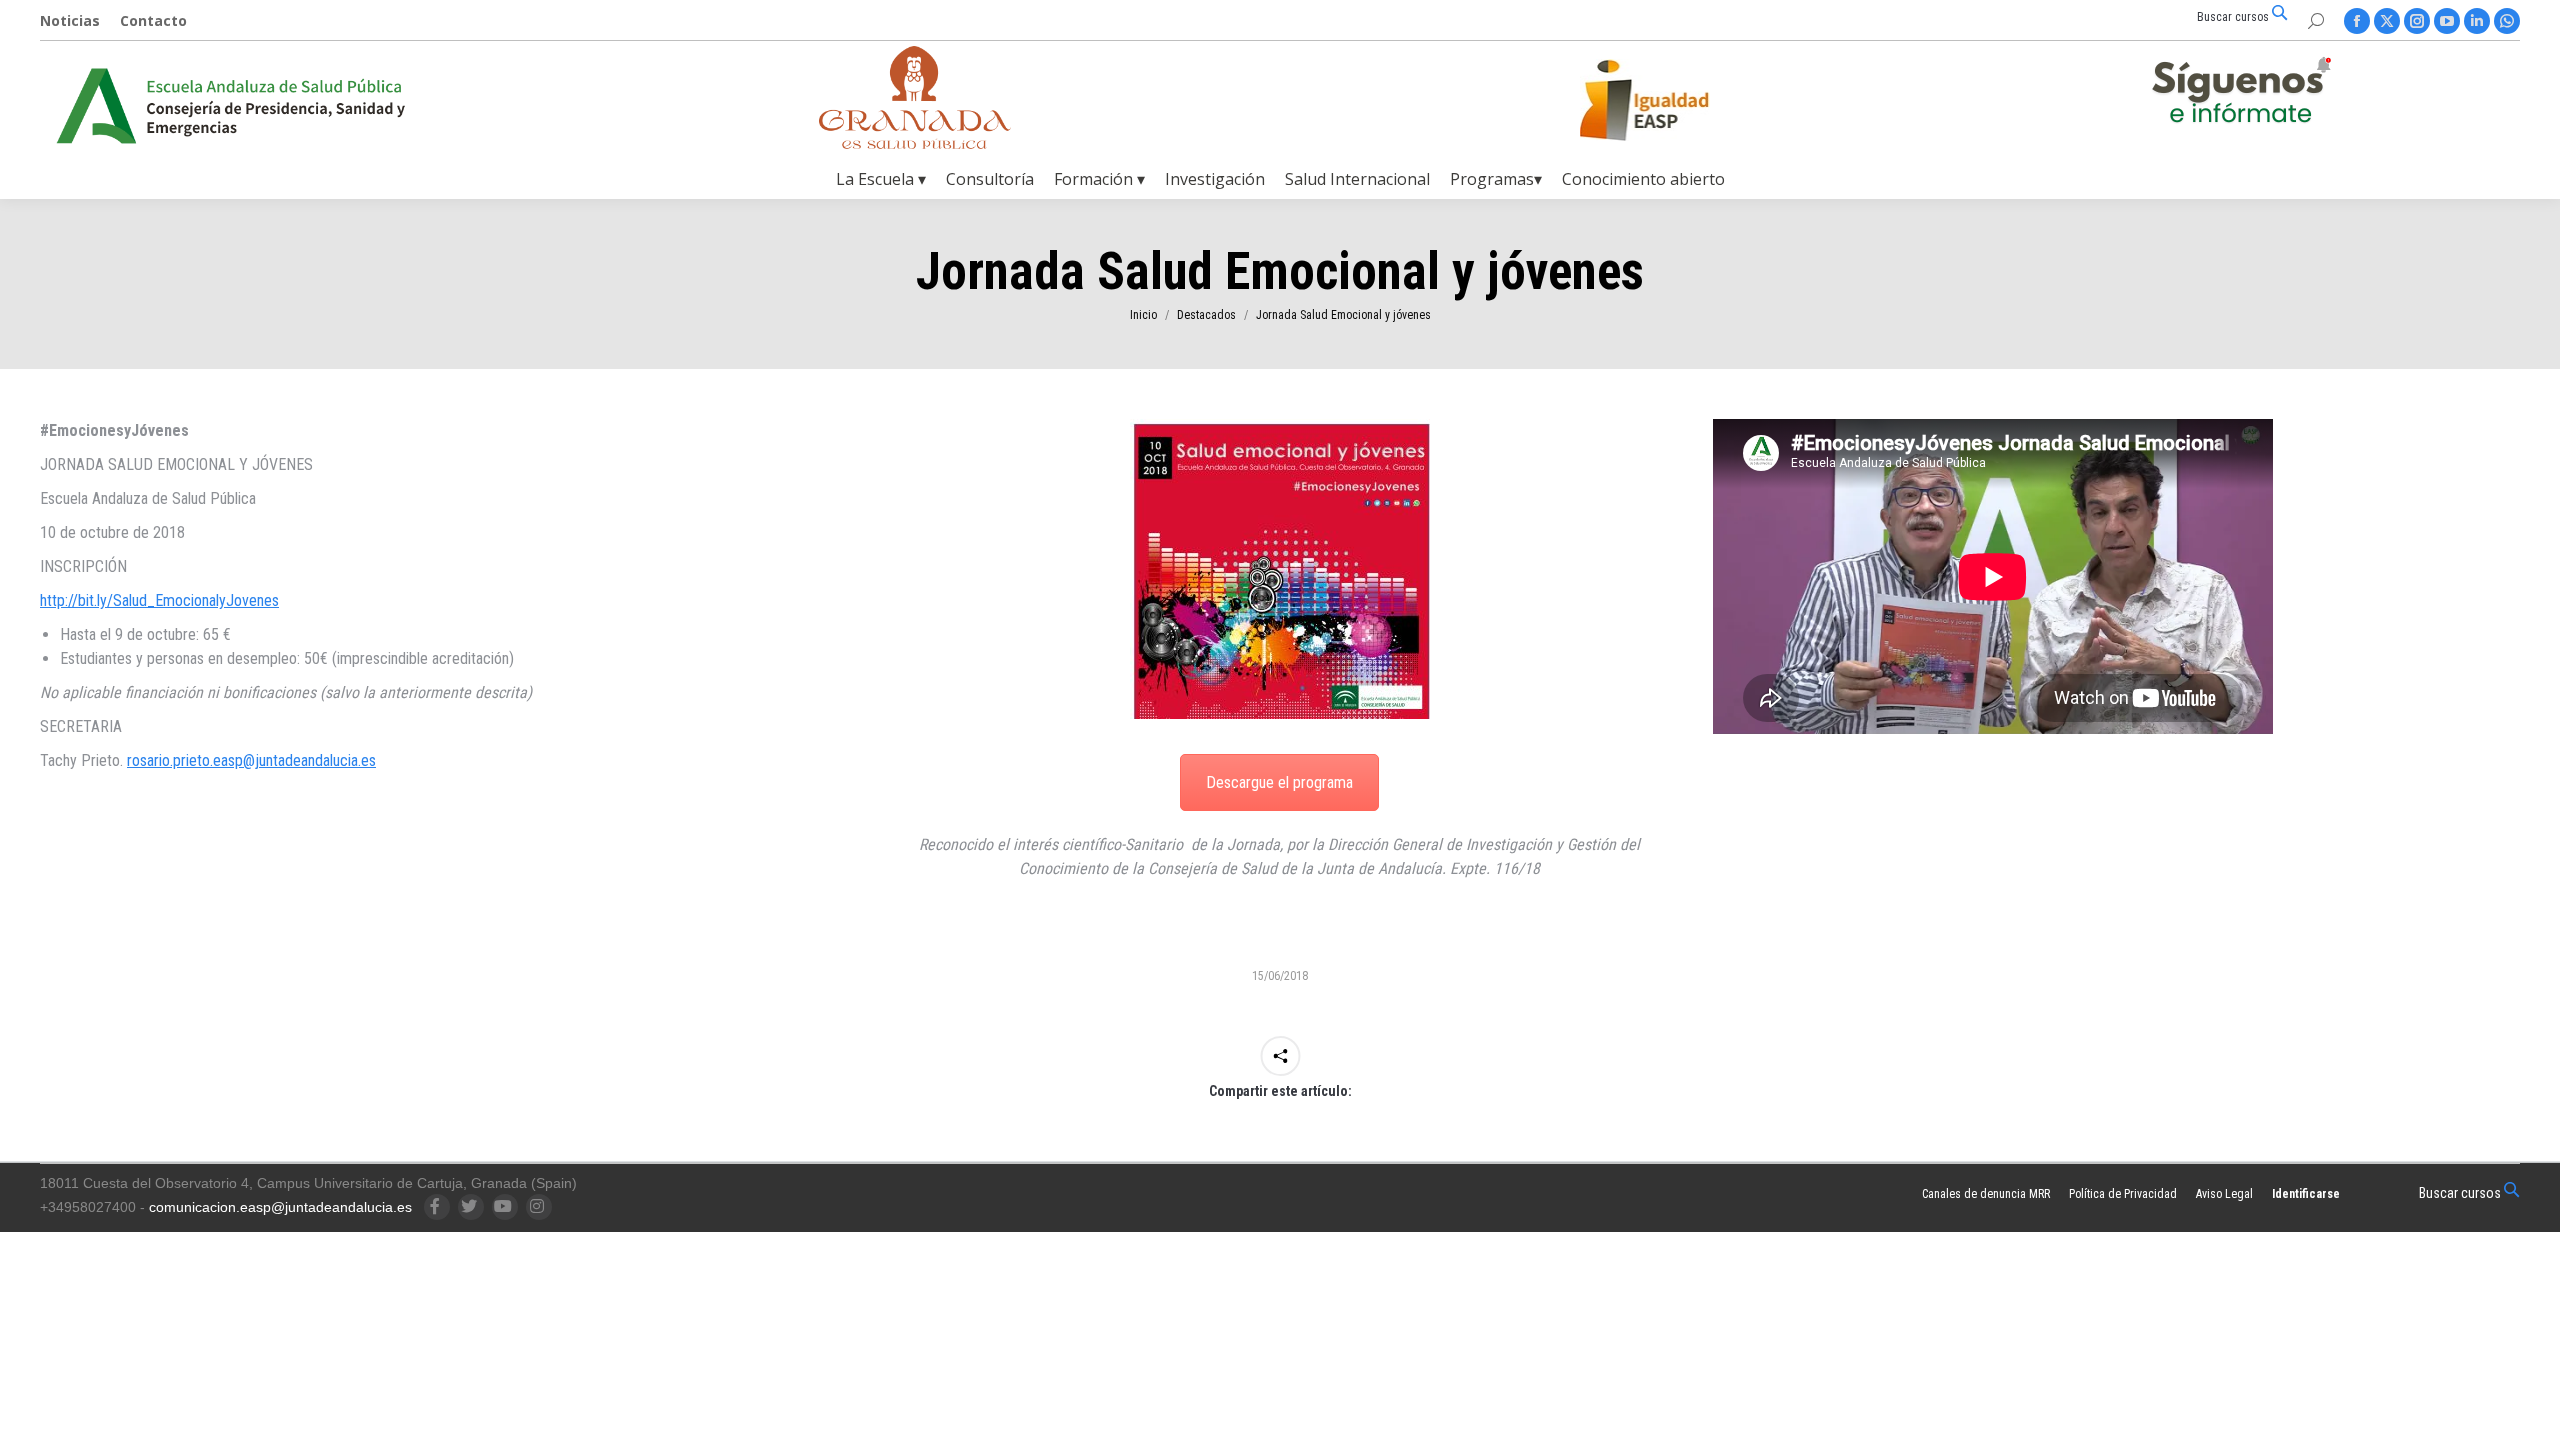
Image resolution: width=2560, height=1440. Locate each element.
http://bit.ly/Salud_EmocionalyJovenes (159, 600)
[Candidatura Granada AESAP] (915, 143)
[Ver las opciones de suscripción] (2241, 94)
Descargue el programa (1279, 782)
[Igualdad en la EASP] (1676, 100)
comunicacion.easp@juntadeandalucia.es (280, 1207)
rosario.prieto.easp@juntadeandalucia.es (251, 760)
